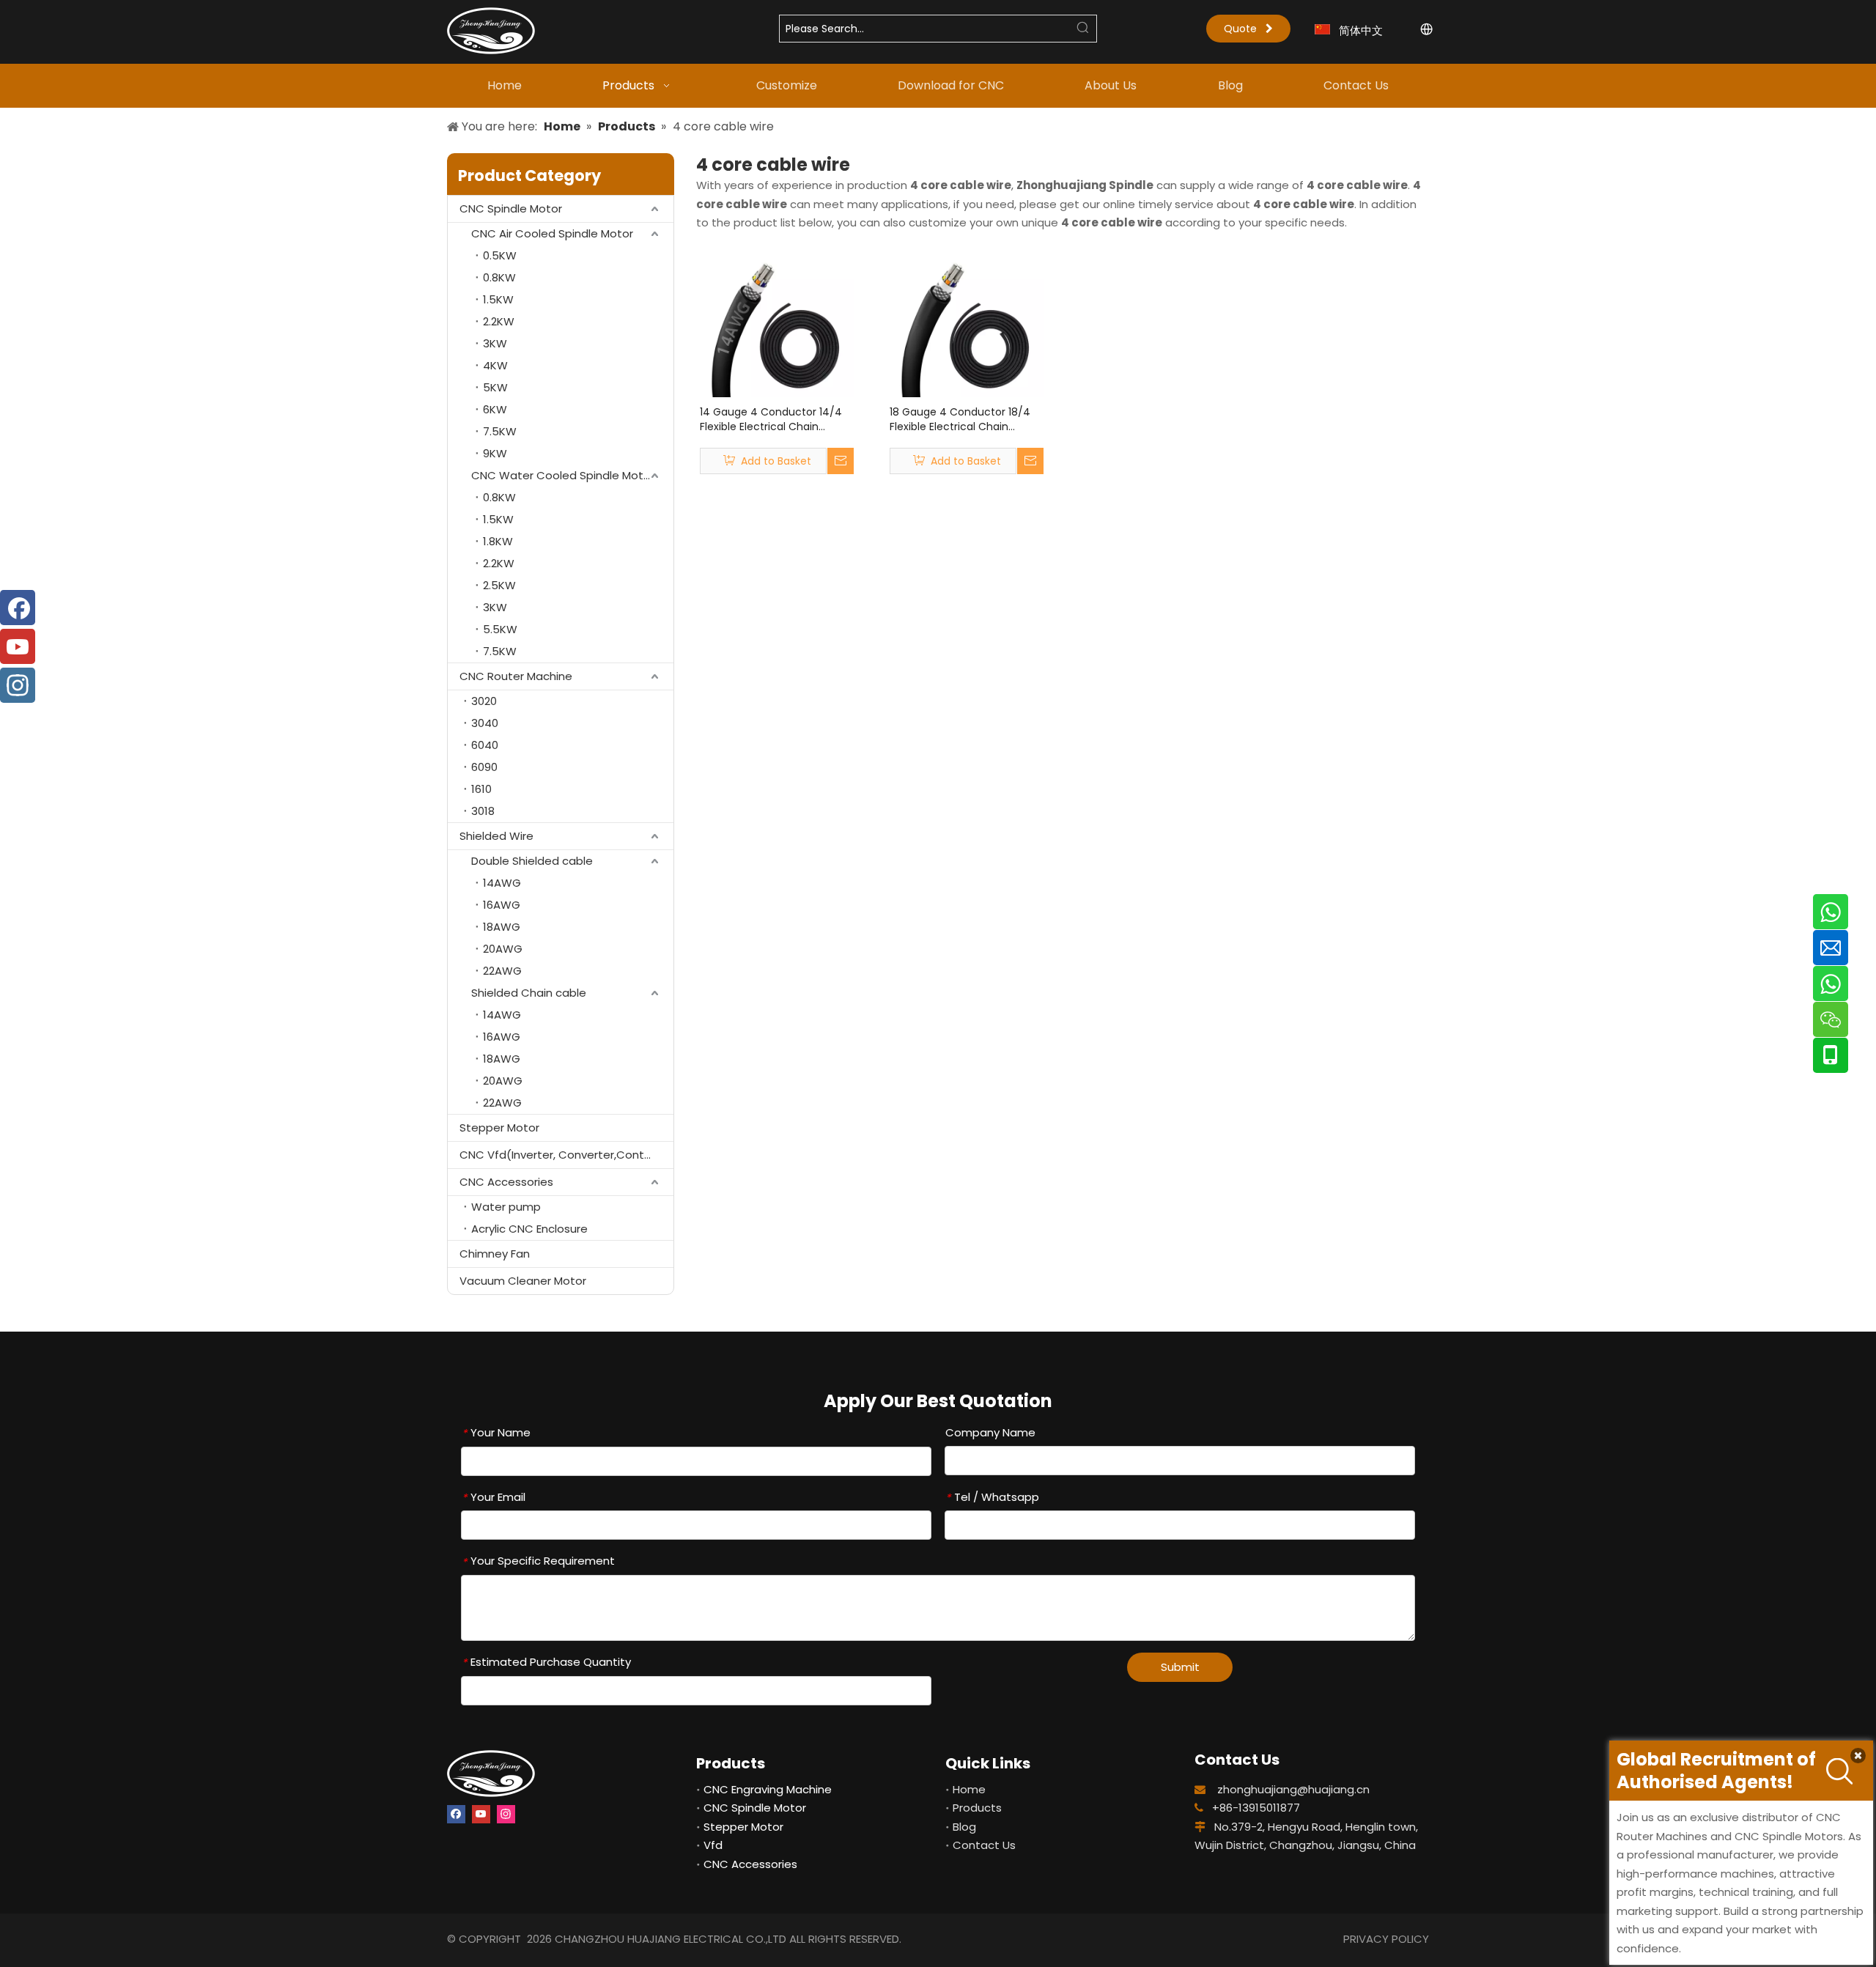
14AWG (502, 883)
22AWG (502, 971)
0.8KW (499, 277)
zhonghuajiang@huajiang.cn (1293, 1789)
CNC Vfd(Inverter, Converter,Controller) (566, 1155)
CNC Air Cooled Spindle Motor (552, 233)
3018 (483, 811)
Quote (1245, 29)
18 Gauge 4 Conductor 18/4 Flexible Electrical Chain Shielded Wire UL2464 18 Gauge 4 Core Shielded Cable (965, 419)
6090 (484, 767)
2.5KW (499, 585)
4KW (495, 365)
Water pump (506, 1207)
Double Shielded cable (532, 861)
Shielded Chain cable (529, 993)
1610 (481, 789)
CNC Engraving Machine (768, 1789)
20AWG (503, 949)
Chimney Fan (495, 1254)
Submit (1180, 1667)
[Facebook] (456, 1814)
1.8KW (498, 541)
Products (977, 1808)
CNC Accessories (506, 1182)
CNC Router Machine (516, 676)
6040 (485, 745)
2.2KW (499, 321)
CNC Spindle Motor (511, 208)
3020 (484, 701)
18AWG (502, 927)
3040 (485, 723)
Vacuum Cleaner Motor (523, 1281)
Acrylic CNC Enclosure (529, 1229)
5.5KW (500, 629)
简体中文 (1361, 30)
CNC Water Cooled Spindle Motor (563, 475)
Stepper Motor (499, 1128)
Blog (964, 1827)
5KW (495, 387)
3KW (495, 343)
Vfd (713, 1845)
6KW (495, 409)
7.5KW (500, 431)
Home (969, 1789)
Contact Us (984, 1845)
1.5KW (498, 299)
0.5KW (500, 255)
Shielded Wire (496, 836)
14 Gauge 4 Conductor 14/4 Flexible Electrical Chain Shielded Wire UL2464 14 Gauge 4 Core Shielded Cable (776, 419)
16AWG (502, 905)
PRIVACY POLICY (1386, 1939)
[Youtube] (481, 1814)
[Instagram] (506, 1814)
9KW (495, 453)
